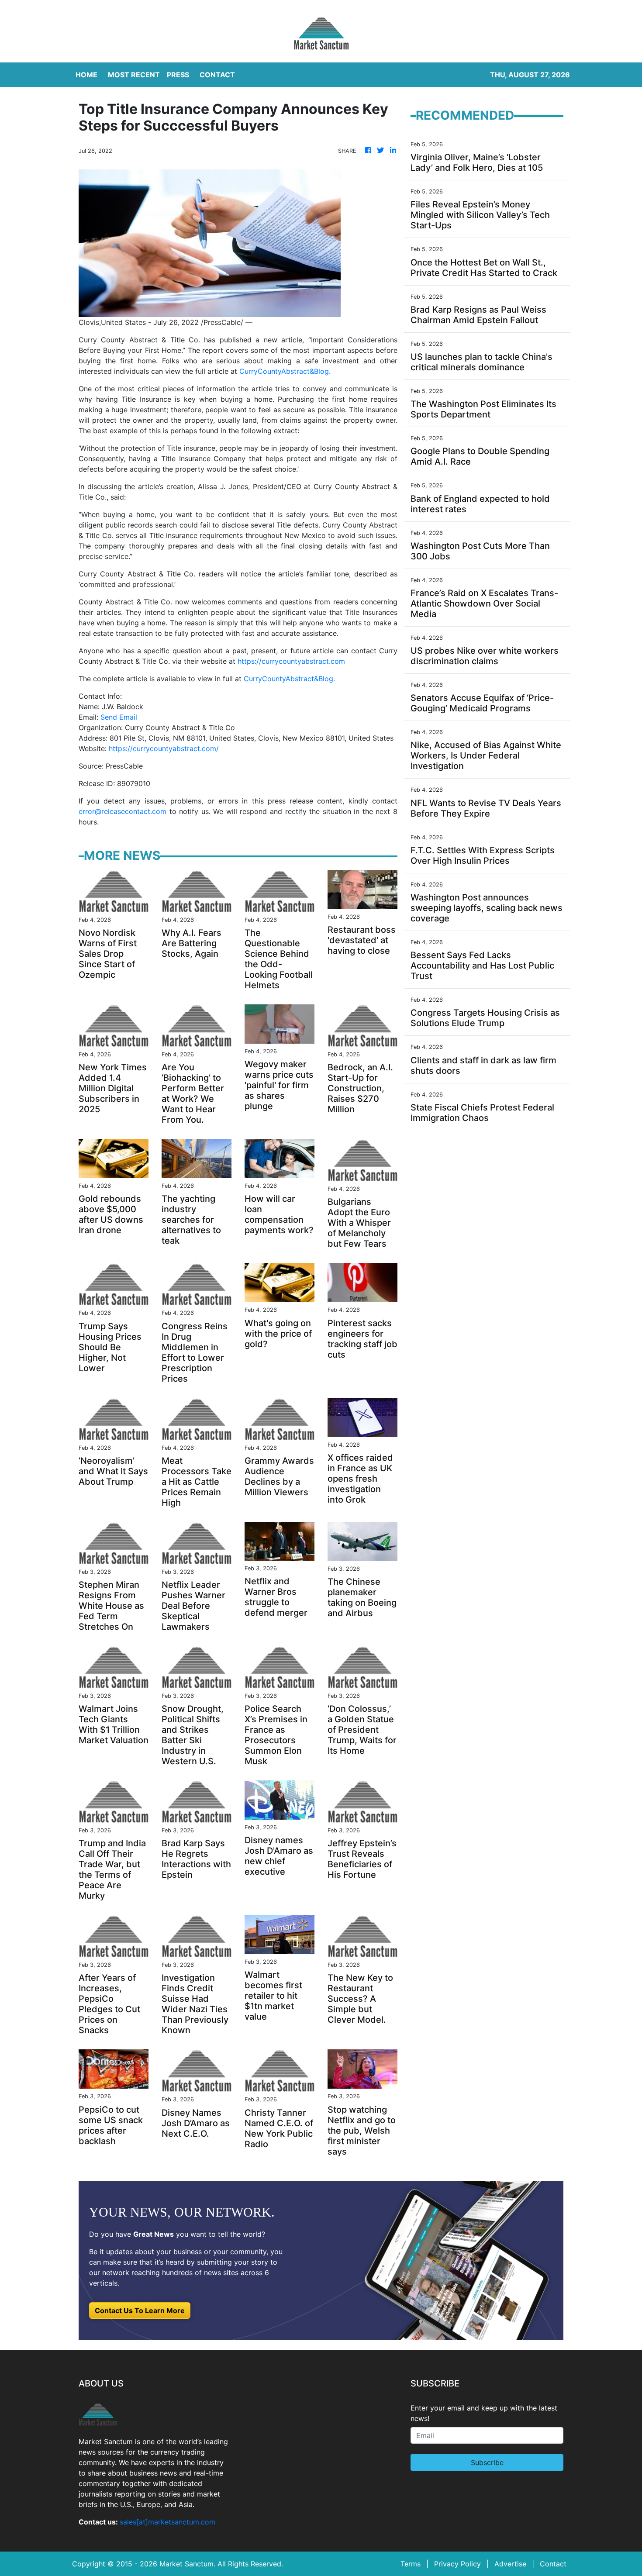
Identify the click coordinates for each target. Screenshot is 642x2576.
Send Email (119, 717)
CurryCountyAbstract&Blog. (285, 371)
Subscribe (487, 2462)
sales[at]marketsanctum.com (167, 2522)
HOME (86, 75)
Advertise (510, 2564)
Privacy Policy (457, 2564)
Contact (553, 2564)
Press (178, 75)
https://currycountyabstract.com (291, 661)
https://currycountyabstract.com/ (164, 748)
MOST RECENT (134, 75)
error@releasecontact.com (123, 811)
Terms (411, 2564)
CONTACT (217, 75)
